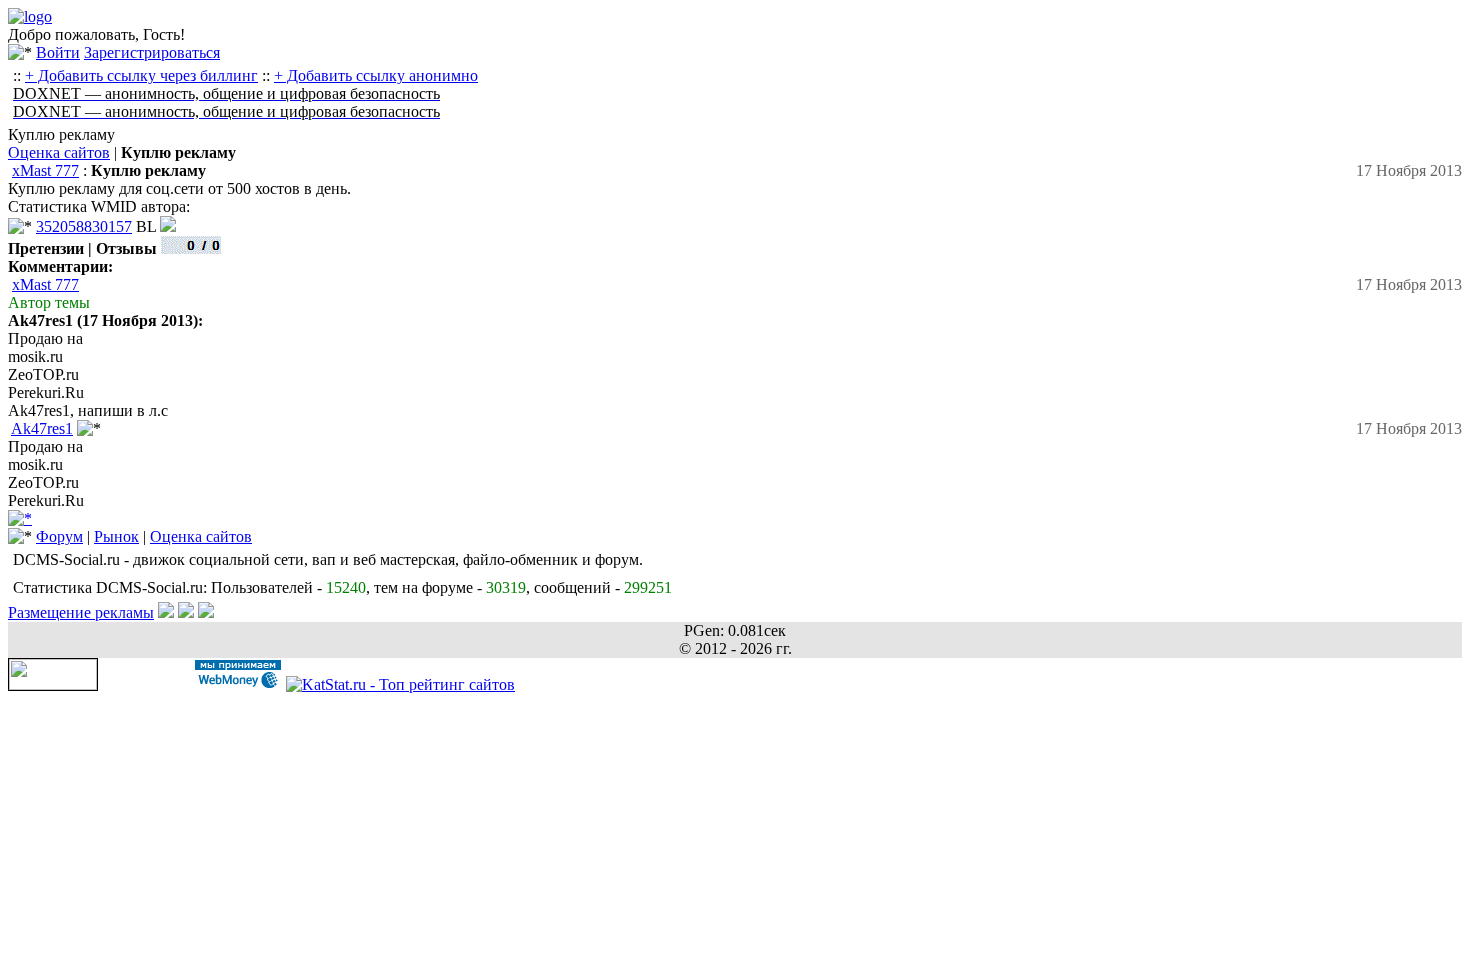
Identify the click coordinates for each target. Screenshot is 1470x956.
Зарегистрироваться (152, 52)
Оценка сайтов (59, 152)
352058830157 (84, 226)
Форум (59, 536)
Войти (58, 52)
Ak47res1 (42, 428)
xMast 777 (45, 170)
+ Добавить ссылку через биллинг (141, 75)
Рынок (116, 536)
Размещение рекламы (81, 612)
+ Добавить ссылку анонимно (376, 75)
